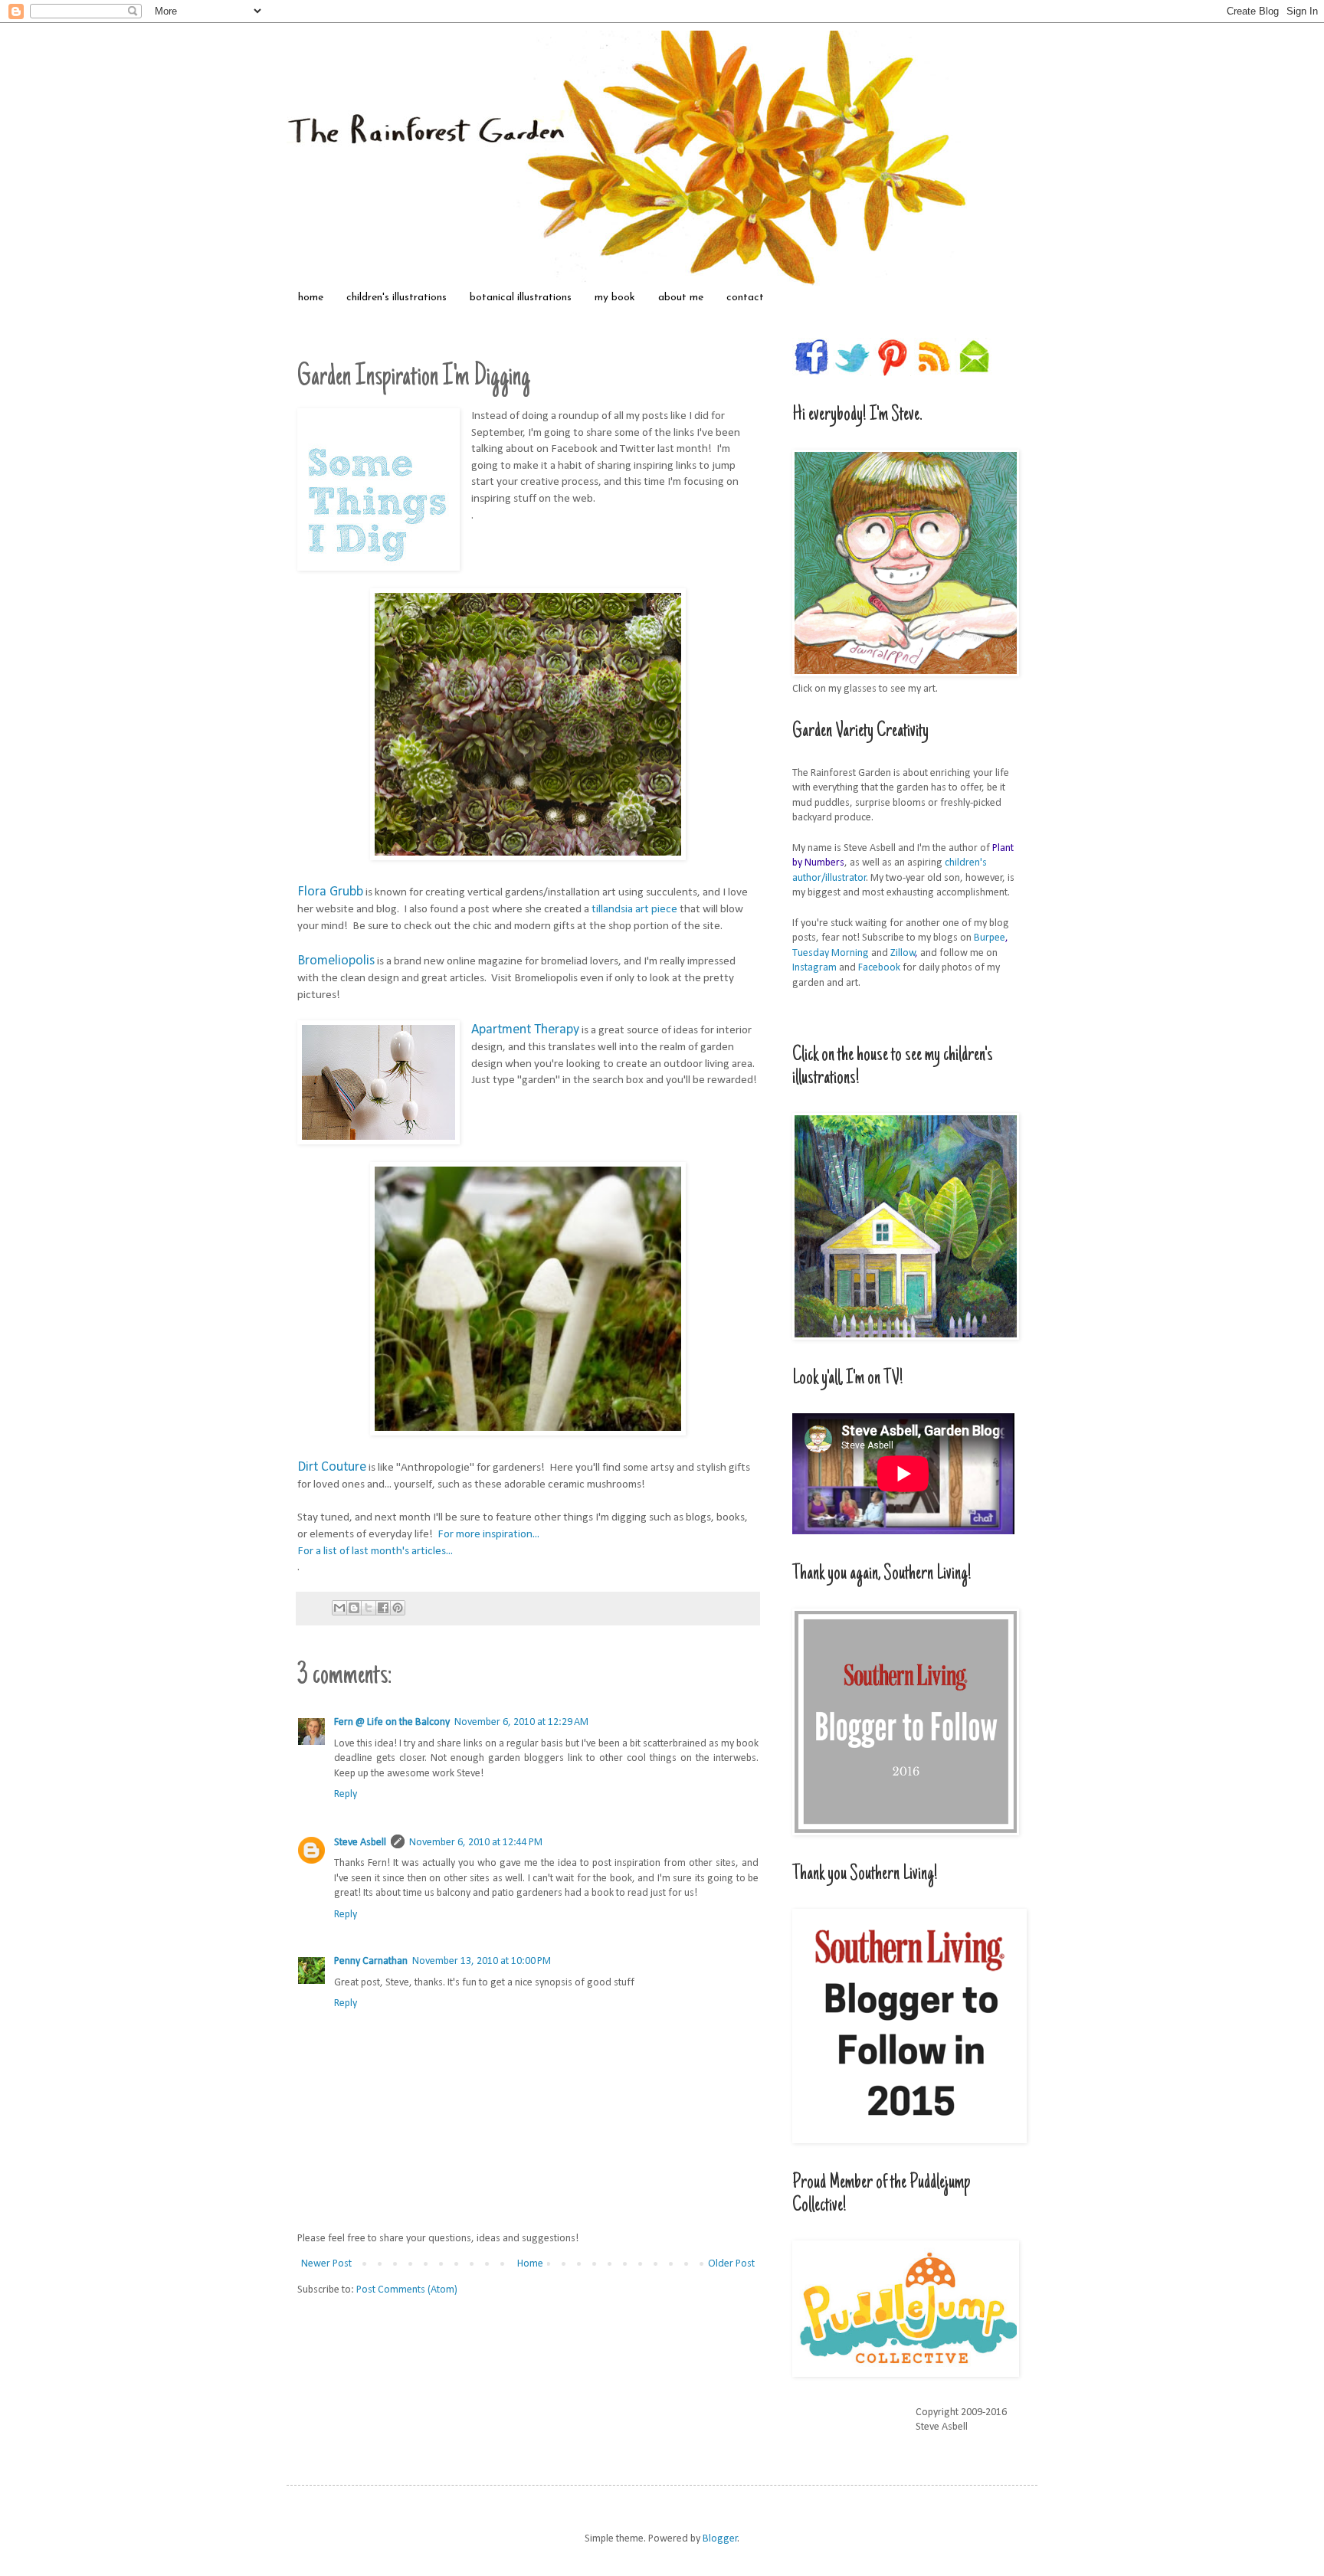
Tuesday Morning (831, 953)
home (311, 298)
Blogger (720, 2539)
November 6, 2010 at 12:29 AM (521, 1722)
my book (615, 298)
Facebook (879, 968)
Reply (346, 1794)
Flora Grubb (330, 892)
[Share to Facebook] (383, 1608)
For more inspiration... (488, 1534)
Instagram (814, 968)
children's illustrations (397, 298)
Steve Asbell (360, 1843)
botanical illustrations (521, 298)
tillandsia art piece (634, 909)
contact (745, 298)
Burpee (990, 938)
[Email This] (339, 1608)
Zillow (903, 953)
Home (530, 2264)
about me (681, 298)
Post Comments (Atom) (407, 2290)
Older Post (731, 2264)
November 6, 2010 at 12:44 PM (476, 1843)
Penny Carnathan (371, 1961)
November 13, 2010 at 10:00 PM (482, 1961)
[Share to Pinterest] (398, 1608)
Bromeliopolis (336, 961)
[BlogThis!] (354, 1608)
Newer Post (326, 2264)
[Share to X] (369, 1608)
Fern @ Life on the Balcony (392, 1722)
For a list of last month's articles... (376, 1551)
